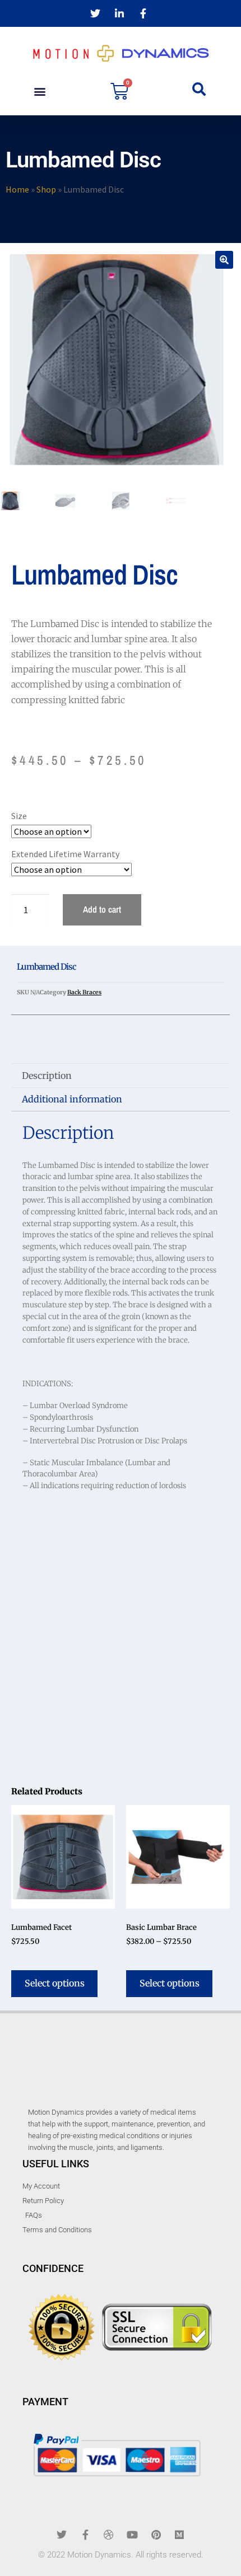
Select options (55, 1983)
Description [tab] (47, 1076)
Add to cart (102, 909)
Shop (46, 189)
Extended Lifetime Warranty (65, 854)
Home (17, 189)
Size (19, 816)
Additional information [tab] (72, 1099)
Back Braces (84, 992)
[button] (40, 91)
